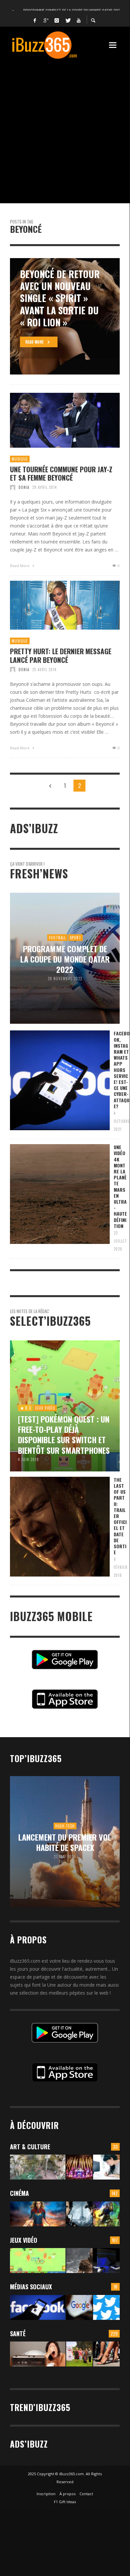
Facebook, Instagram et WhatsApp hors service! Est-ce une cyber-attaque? (122, 1069)
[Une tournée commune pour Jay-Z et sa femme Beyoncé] (54, 420)
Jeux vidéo (24, 2240)
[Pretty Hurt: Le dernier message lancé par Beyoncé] (54, 605)
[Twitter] (68, 20)
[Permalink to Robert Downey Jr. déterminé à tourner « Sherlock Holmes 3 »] (79, 2214)
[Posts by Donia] (13, 487)
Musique (20, 459)
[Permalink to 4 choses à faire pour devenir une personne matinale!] (38, 2354)
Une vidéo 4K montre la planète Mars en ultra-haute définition (120, 1186)
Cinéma (19, 2193)
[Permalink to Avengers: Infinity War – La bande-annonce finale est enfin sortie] (106, 2214)
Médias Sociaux (31, 2287)
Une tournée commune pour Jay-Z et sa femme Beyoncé (61, 473)
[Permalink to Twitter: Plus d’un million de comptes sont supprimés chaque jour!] (106, 2307)
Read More (20, 566)
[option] (65, 316)
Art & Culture (30, 2147)
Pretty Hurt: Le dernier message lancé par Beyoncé (61, 655)
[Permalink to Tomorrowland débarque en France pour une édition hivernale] (79, 2167)
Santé (18, 2334)
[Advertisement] (65, 128)
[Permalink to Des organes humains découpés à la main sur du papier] (106, 2167)
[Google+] (46, 20)
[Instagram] (57, 20)
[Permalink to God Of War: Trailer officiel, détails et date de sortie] (79, 2261)
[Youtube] (79, 20)
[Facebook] (35, 20)
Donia (24, 487)
